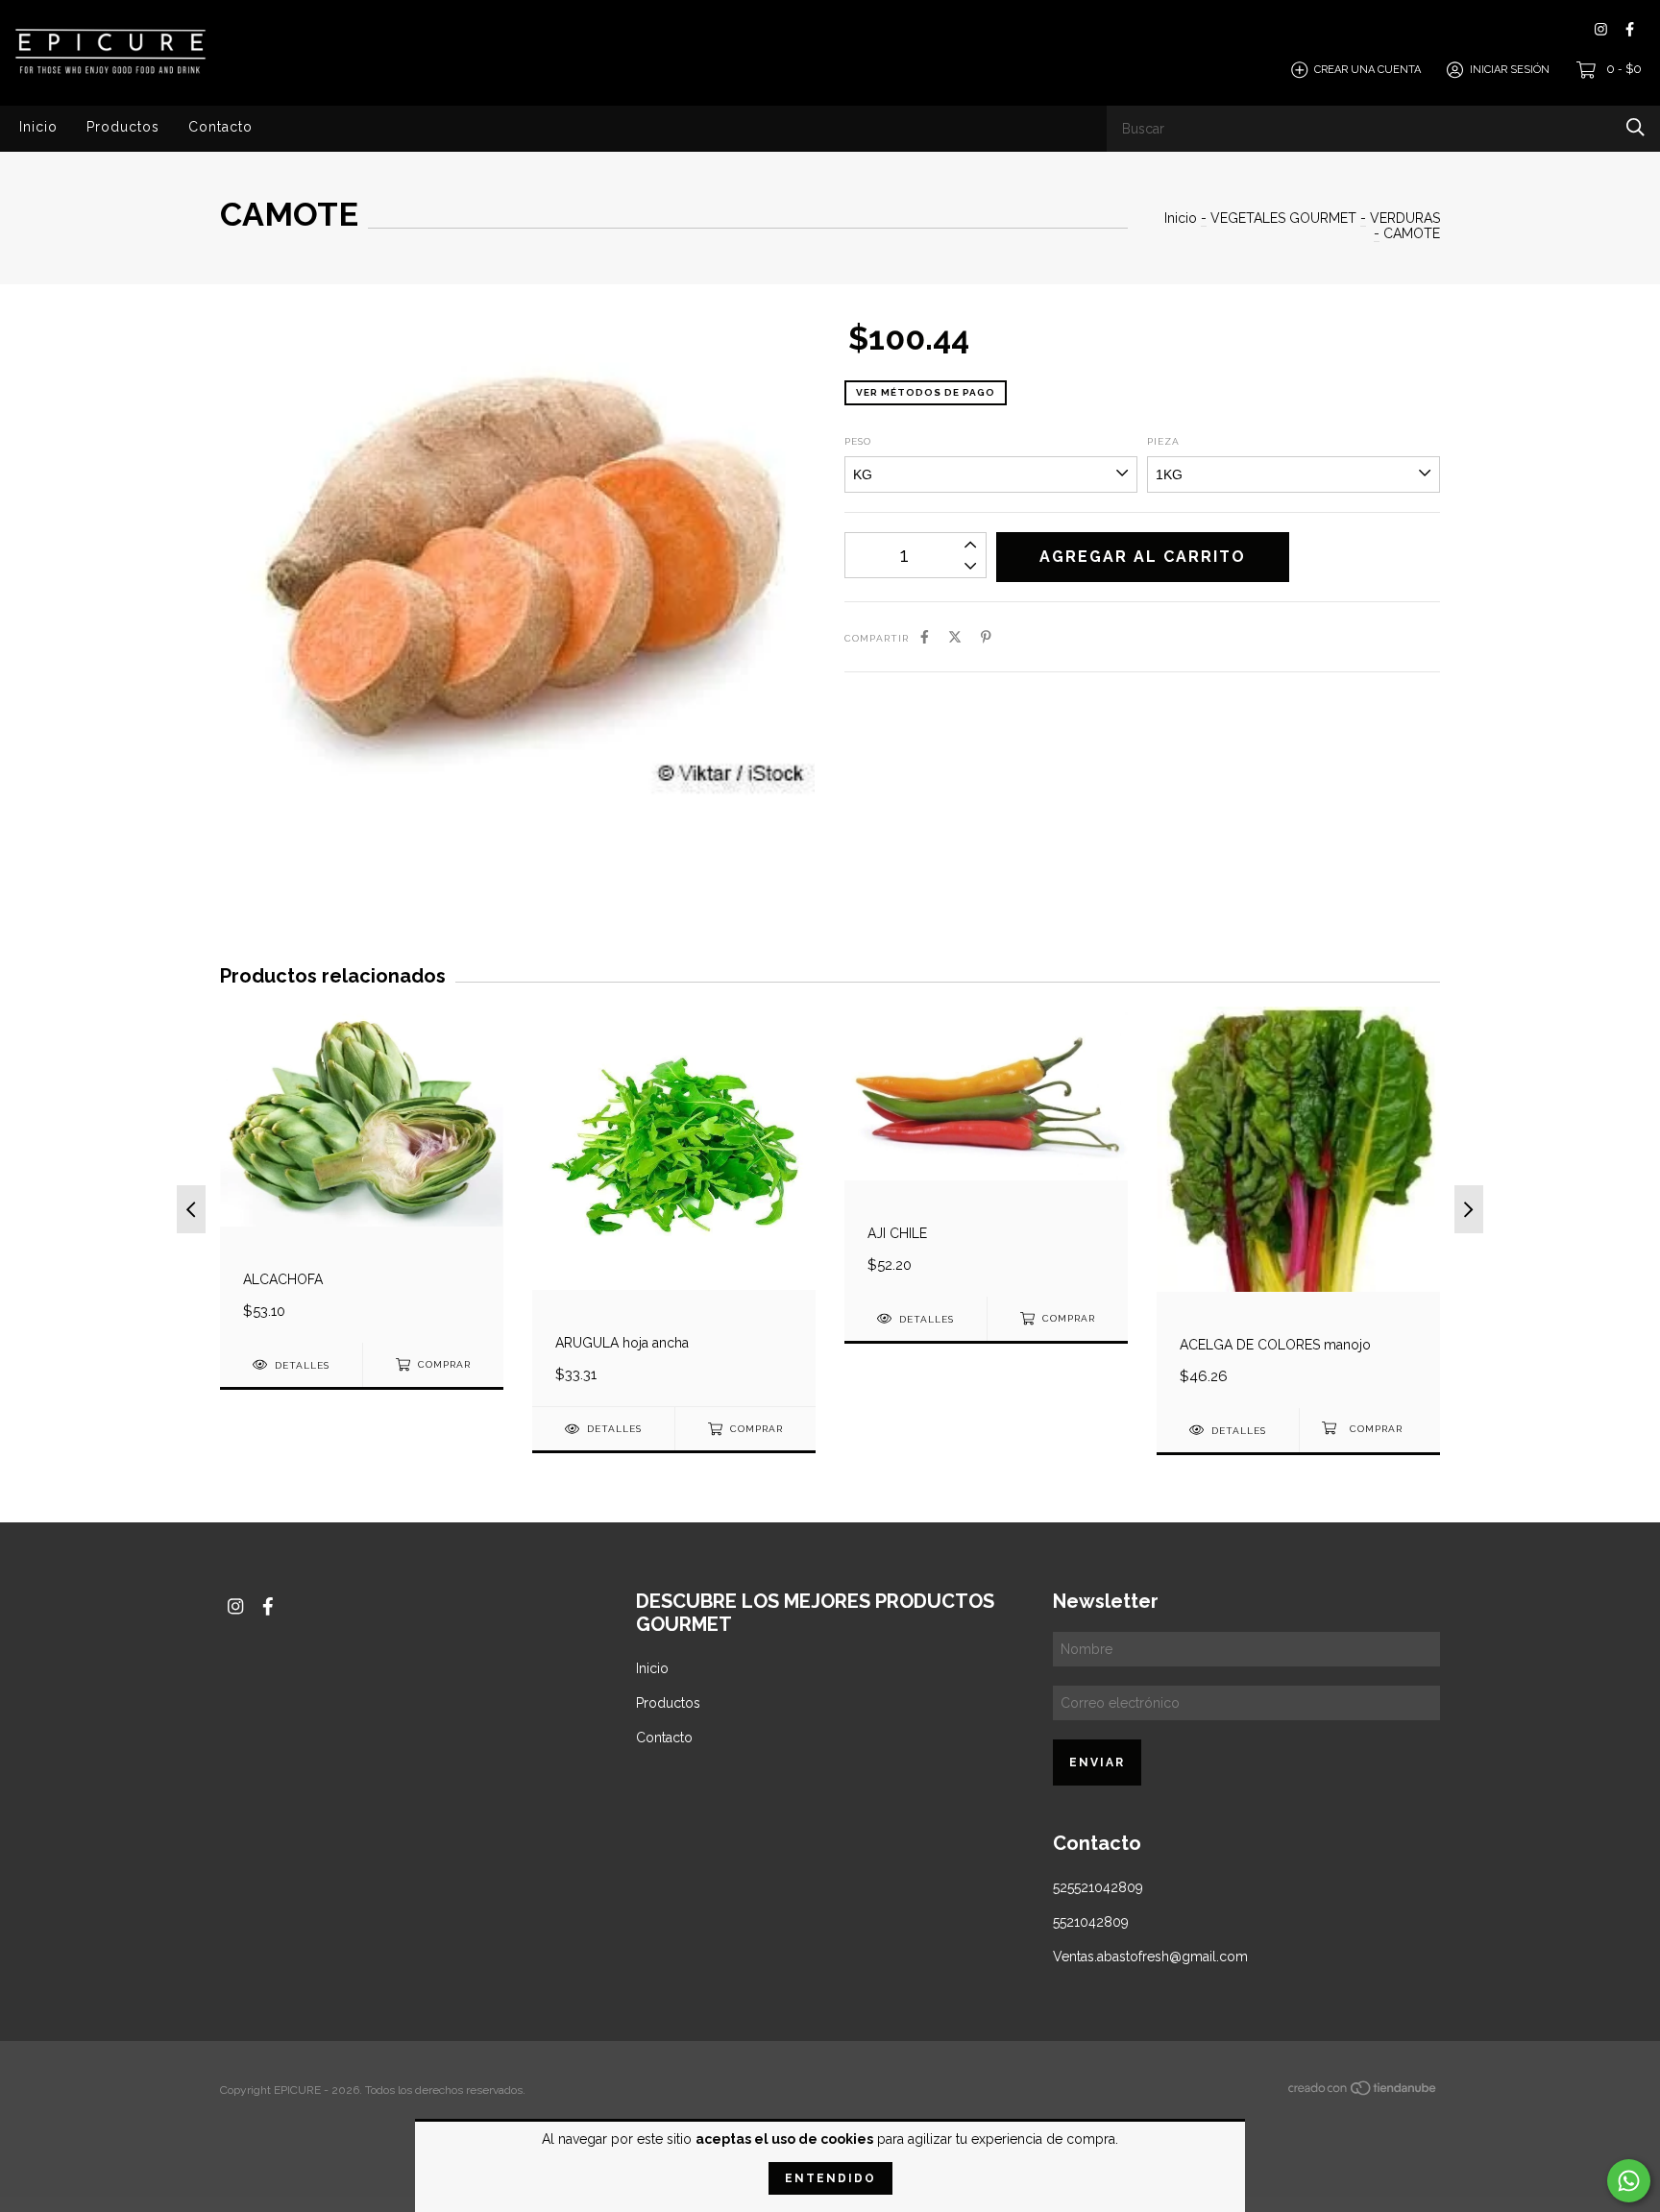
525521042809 (1098, 1887)
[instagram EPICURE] (1601, 29)
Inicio (38, 127)
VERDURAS (1405, 218)
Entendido (830, 2178)
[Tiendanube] (1363, 2092)
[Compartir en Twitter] (955, 637)
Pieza (1163, 441)
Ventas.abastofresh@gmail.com (1150, 1957)
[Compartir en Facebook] (925, 637)
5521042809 (1091, 1922)
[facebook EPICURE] (1630, 29)
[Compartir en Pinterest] (986, 637)
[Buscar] (1636, 127)
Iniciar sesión (1510, 70)
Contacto (220, 127)
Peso (858, 441)
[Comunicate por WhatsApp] (1629, 2181)
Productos (123, 127)
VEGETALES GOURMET (1285, 218)
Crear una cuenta (1367, 70)
